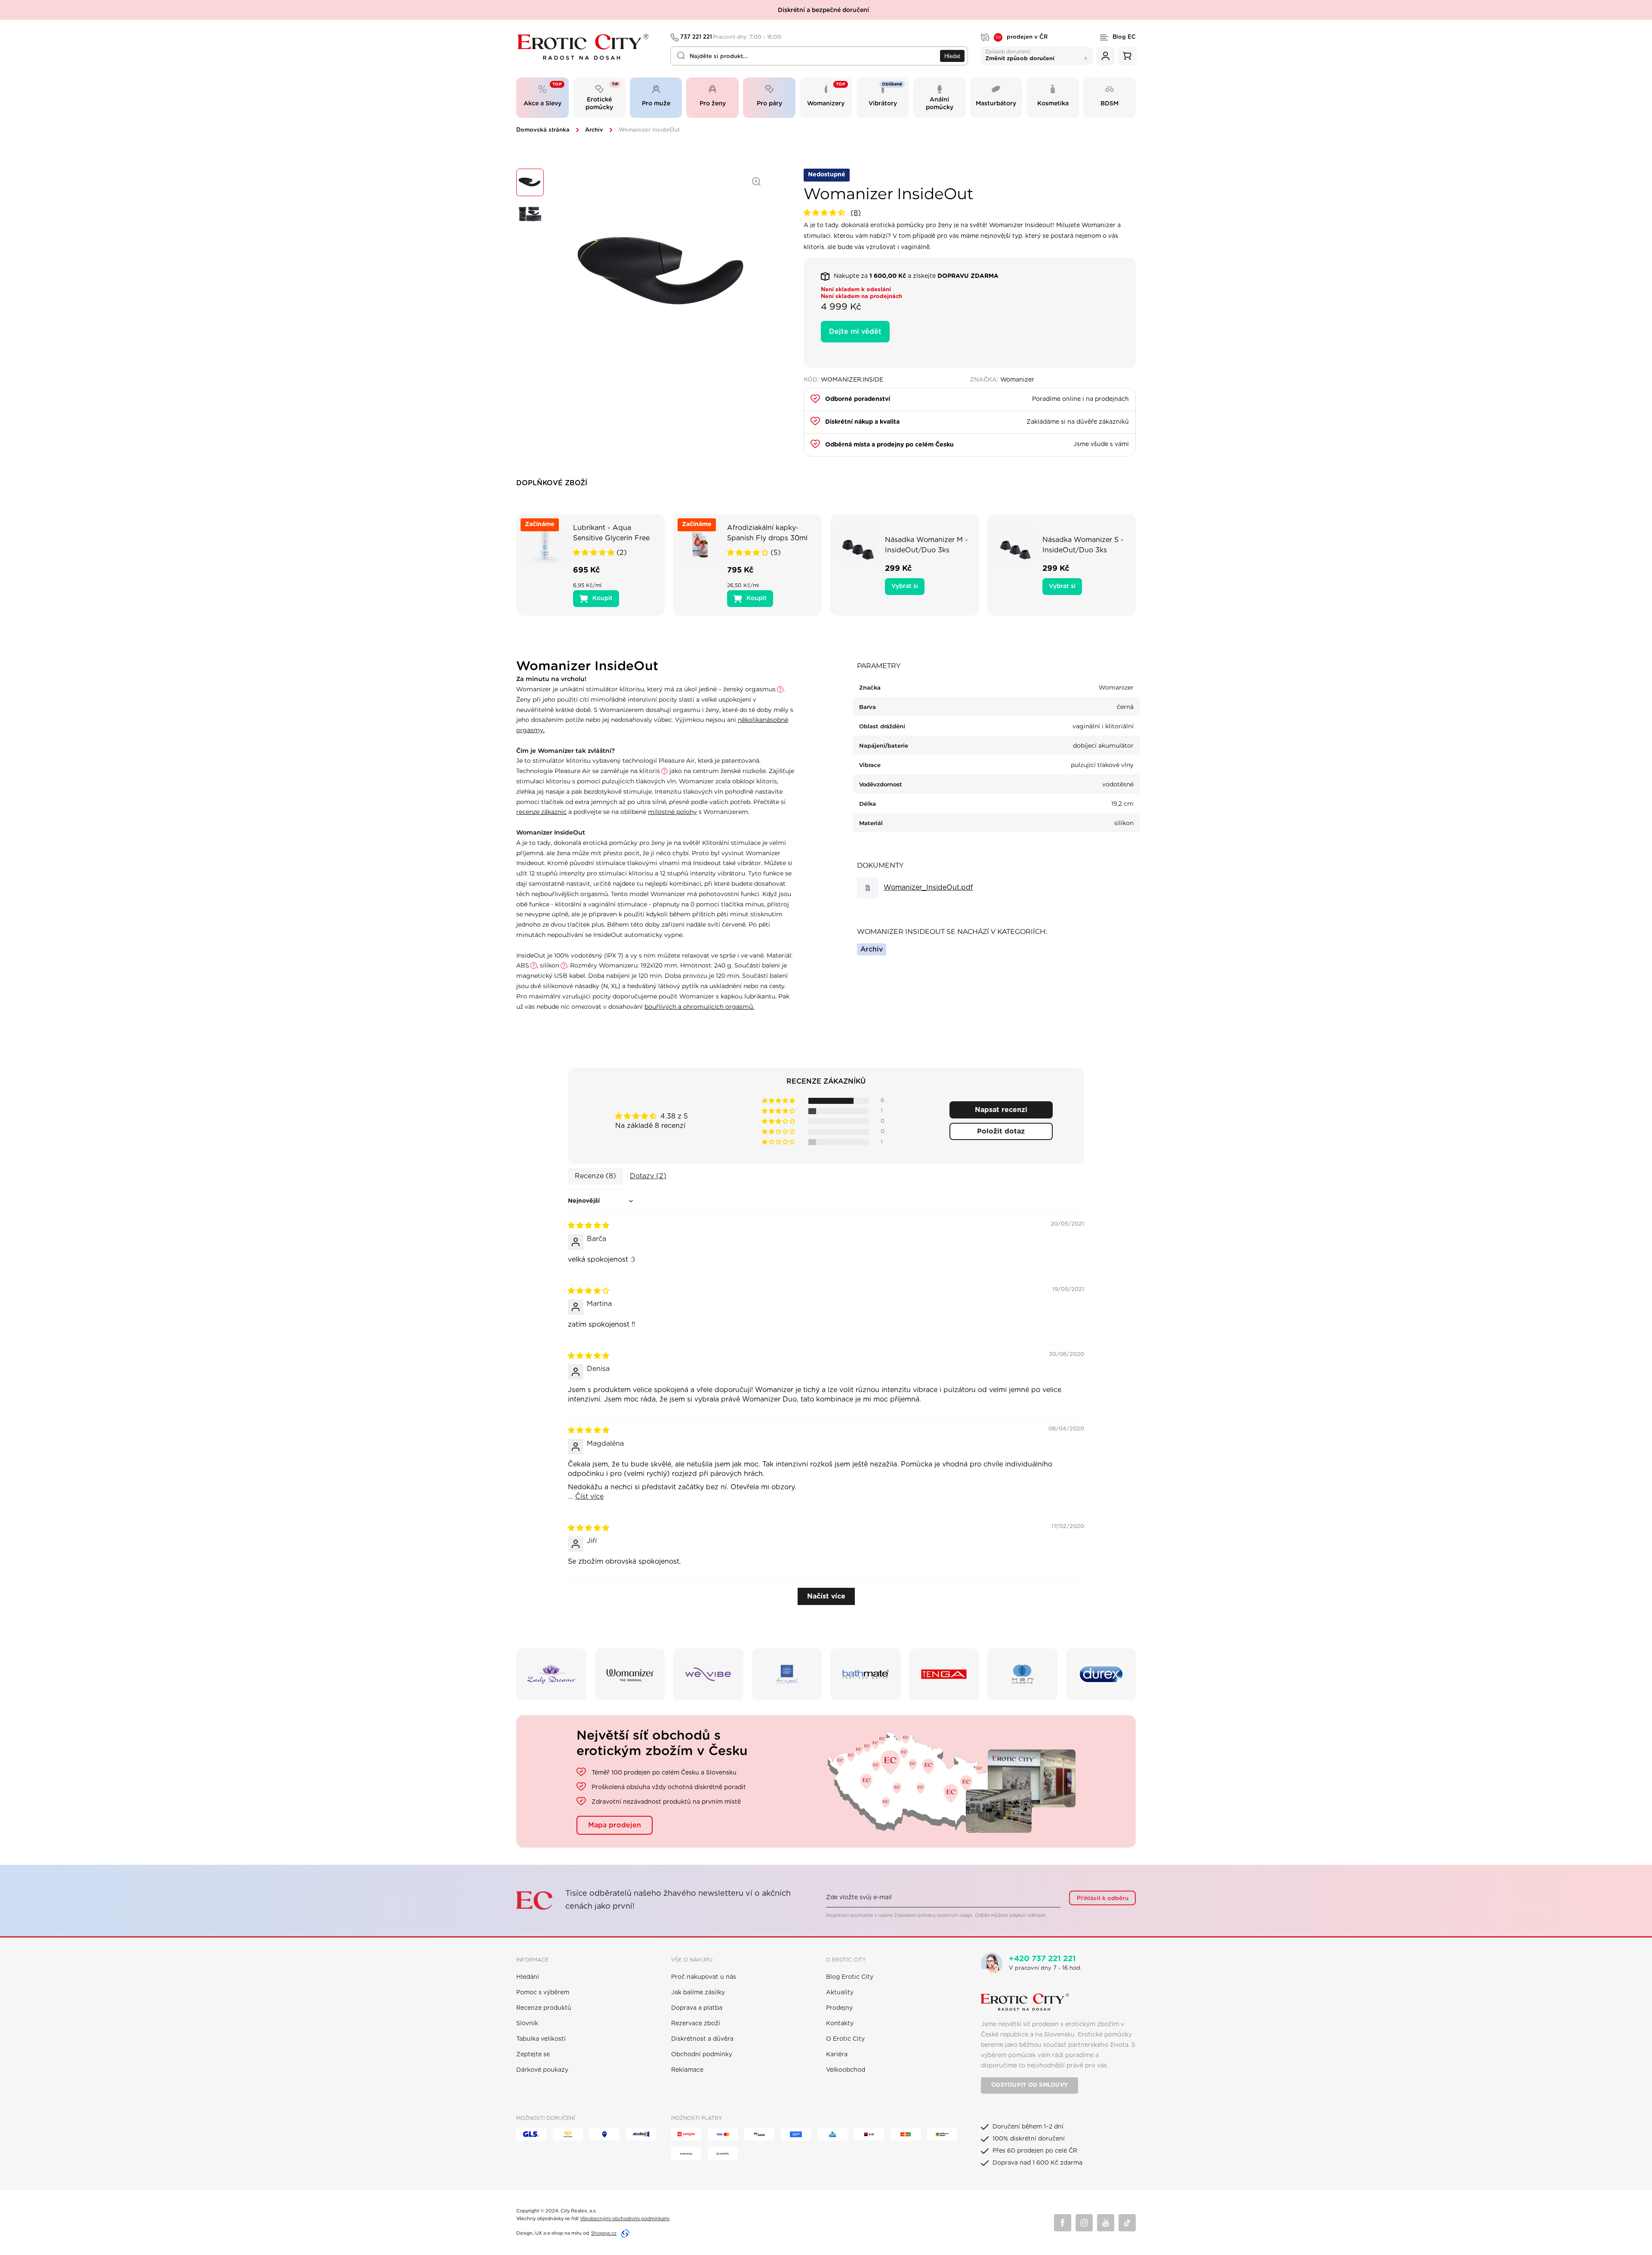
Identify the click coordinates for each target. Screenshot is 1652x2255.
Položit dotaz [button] (1001, 1131)
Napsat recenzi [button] (1001, 1110)
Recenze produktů (544, 2008)
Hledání (528, 1977)
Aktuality (840, 1993)
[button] (825, 213)
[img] (589, 1226)
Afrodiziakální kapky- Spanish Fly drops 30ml (767, 533)
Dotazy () (648, 1176)
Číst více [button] (589, 1497)
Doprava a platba (697, 2008)
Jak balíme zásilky (698, 1993)
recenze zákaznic (541, 812)
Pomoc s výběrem (543, 1993)
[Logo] (587, 47)
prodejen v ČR (1022, 37)
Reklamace (687, 2070)
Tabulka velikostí (541, 2039)
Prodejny (839, 2008)
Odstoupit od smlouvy (1029, 2085)
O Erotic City (845, 2039)
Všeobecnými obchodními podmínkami (625, 2219)
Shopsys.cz (604, 2233)
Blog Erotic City (850, 1977)
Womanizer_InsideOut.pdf (928, 887)
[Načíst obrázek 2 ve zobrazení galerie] (530, 214)
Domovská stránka (543, 130)
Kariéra (837, 2055)
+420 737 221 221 (1042, 1959)
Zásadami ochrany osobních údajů (933, 1915)
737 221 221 (731, 37)
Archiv (594, 130)
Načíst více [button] (826, 1596)
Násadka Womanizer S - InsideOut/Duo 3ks (1083, 545)
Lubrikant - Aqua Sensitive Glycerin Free (611, 533)
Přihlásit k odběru (1103, 1898)
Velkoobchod (846, 2070)
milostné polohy (672, 812)
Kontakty (840, 2024)
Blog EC (1124, 37)
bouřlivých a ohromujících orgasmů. (699, 1007)
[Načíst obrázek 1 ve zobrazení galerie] (530, 182)
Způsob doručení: (1020, 55)
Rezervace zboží (696, 2024)
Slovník (527, 2024)
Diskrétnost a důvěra (702, 2039)
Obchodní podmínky (702, 2055)
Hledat (952, 56)
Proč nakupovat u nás (704, 1977)
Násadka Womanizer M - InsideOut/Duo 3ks (926, 545)
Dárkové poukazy (542, 2070)
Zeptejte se (533, 2055)
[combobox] (819, 56)
